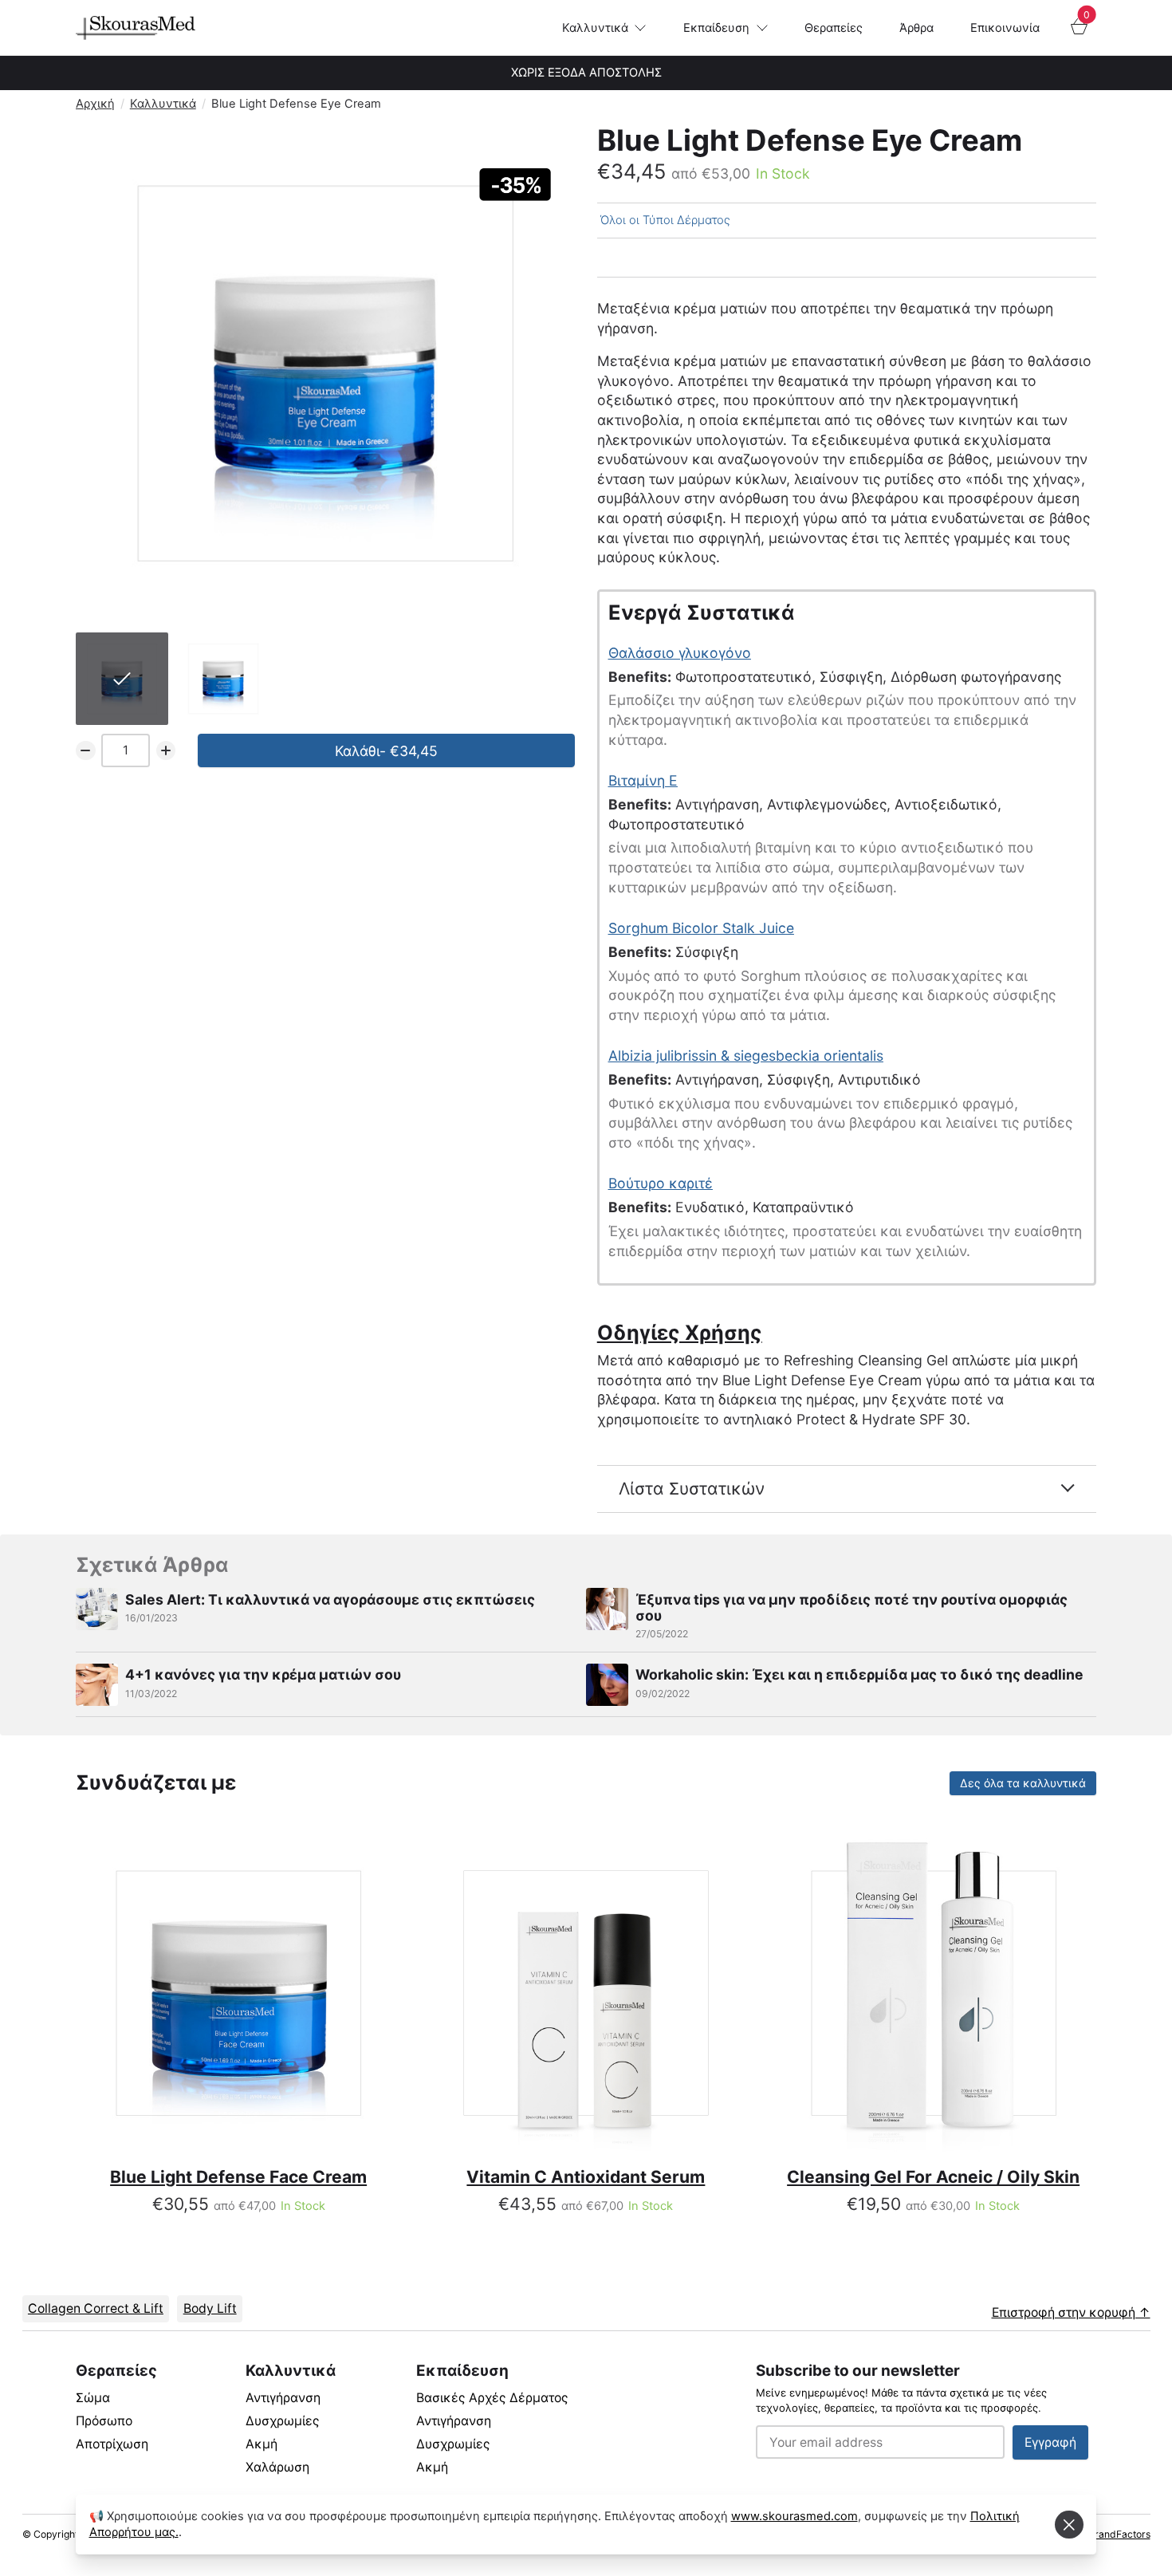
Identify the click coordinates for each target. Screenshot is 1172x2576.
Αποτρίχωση (112, 2444)
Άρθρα (916, 28)
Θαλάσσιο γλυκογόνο (680, 653)
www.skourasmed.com (794, 2516)
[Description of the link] (238, 1993)
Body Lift (210, 2308)
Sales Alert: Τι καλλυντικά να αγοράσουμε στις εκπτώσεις (330, 1599)
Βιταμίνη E (643, 780)
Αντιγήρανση (283, 2398)
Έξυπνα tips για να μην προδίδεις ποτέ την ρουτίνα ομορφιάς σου (851, 1607)
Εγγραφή (1050, 2442)
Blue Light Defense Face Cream (238, 2177)
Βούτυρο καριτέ (661, 1183)
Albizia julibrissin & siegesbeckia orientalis (746, 1056)
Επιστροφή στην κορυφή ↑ (1071, 2312)
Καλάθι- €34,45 (386, 751)
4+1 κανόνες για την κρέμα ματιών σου (263, 1674)
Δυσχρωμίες (283, 2421)
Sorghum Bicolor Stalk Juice (701, 928)
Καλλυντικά (595, 28)
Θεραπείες (834, 28)
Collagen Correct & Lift (96, 2308)
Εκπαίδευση (716, 28)
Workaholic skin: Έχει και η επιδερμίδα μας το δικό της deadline (859, 1674)
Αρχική (95, 104)
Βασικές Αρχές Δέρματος (492, 2398)
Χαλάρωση (277, 2467)
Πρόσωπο (104, 2421)
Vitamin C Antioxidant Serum (586, 2177)
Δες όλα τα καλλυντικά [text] (1023, 1785)
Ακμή (262, 2444)
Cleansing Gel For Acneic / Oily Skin (933, 2177)
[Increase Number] (166, 751)
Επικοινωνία (1005, 28)
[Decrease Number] (86, 751)
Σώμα (93, 2398)
